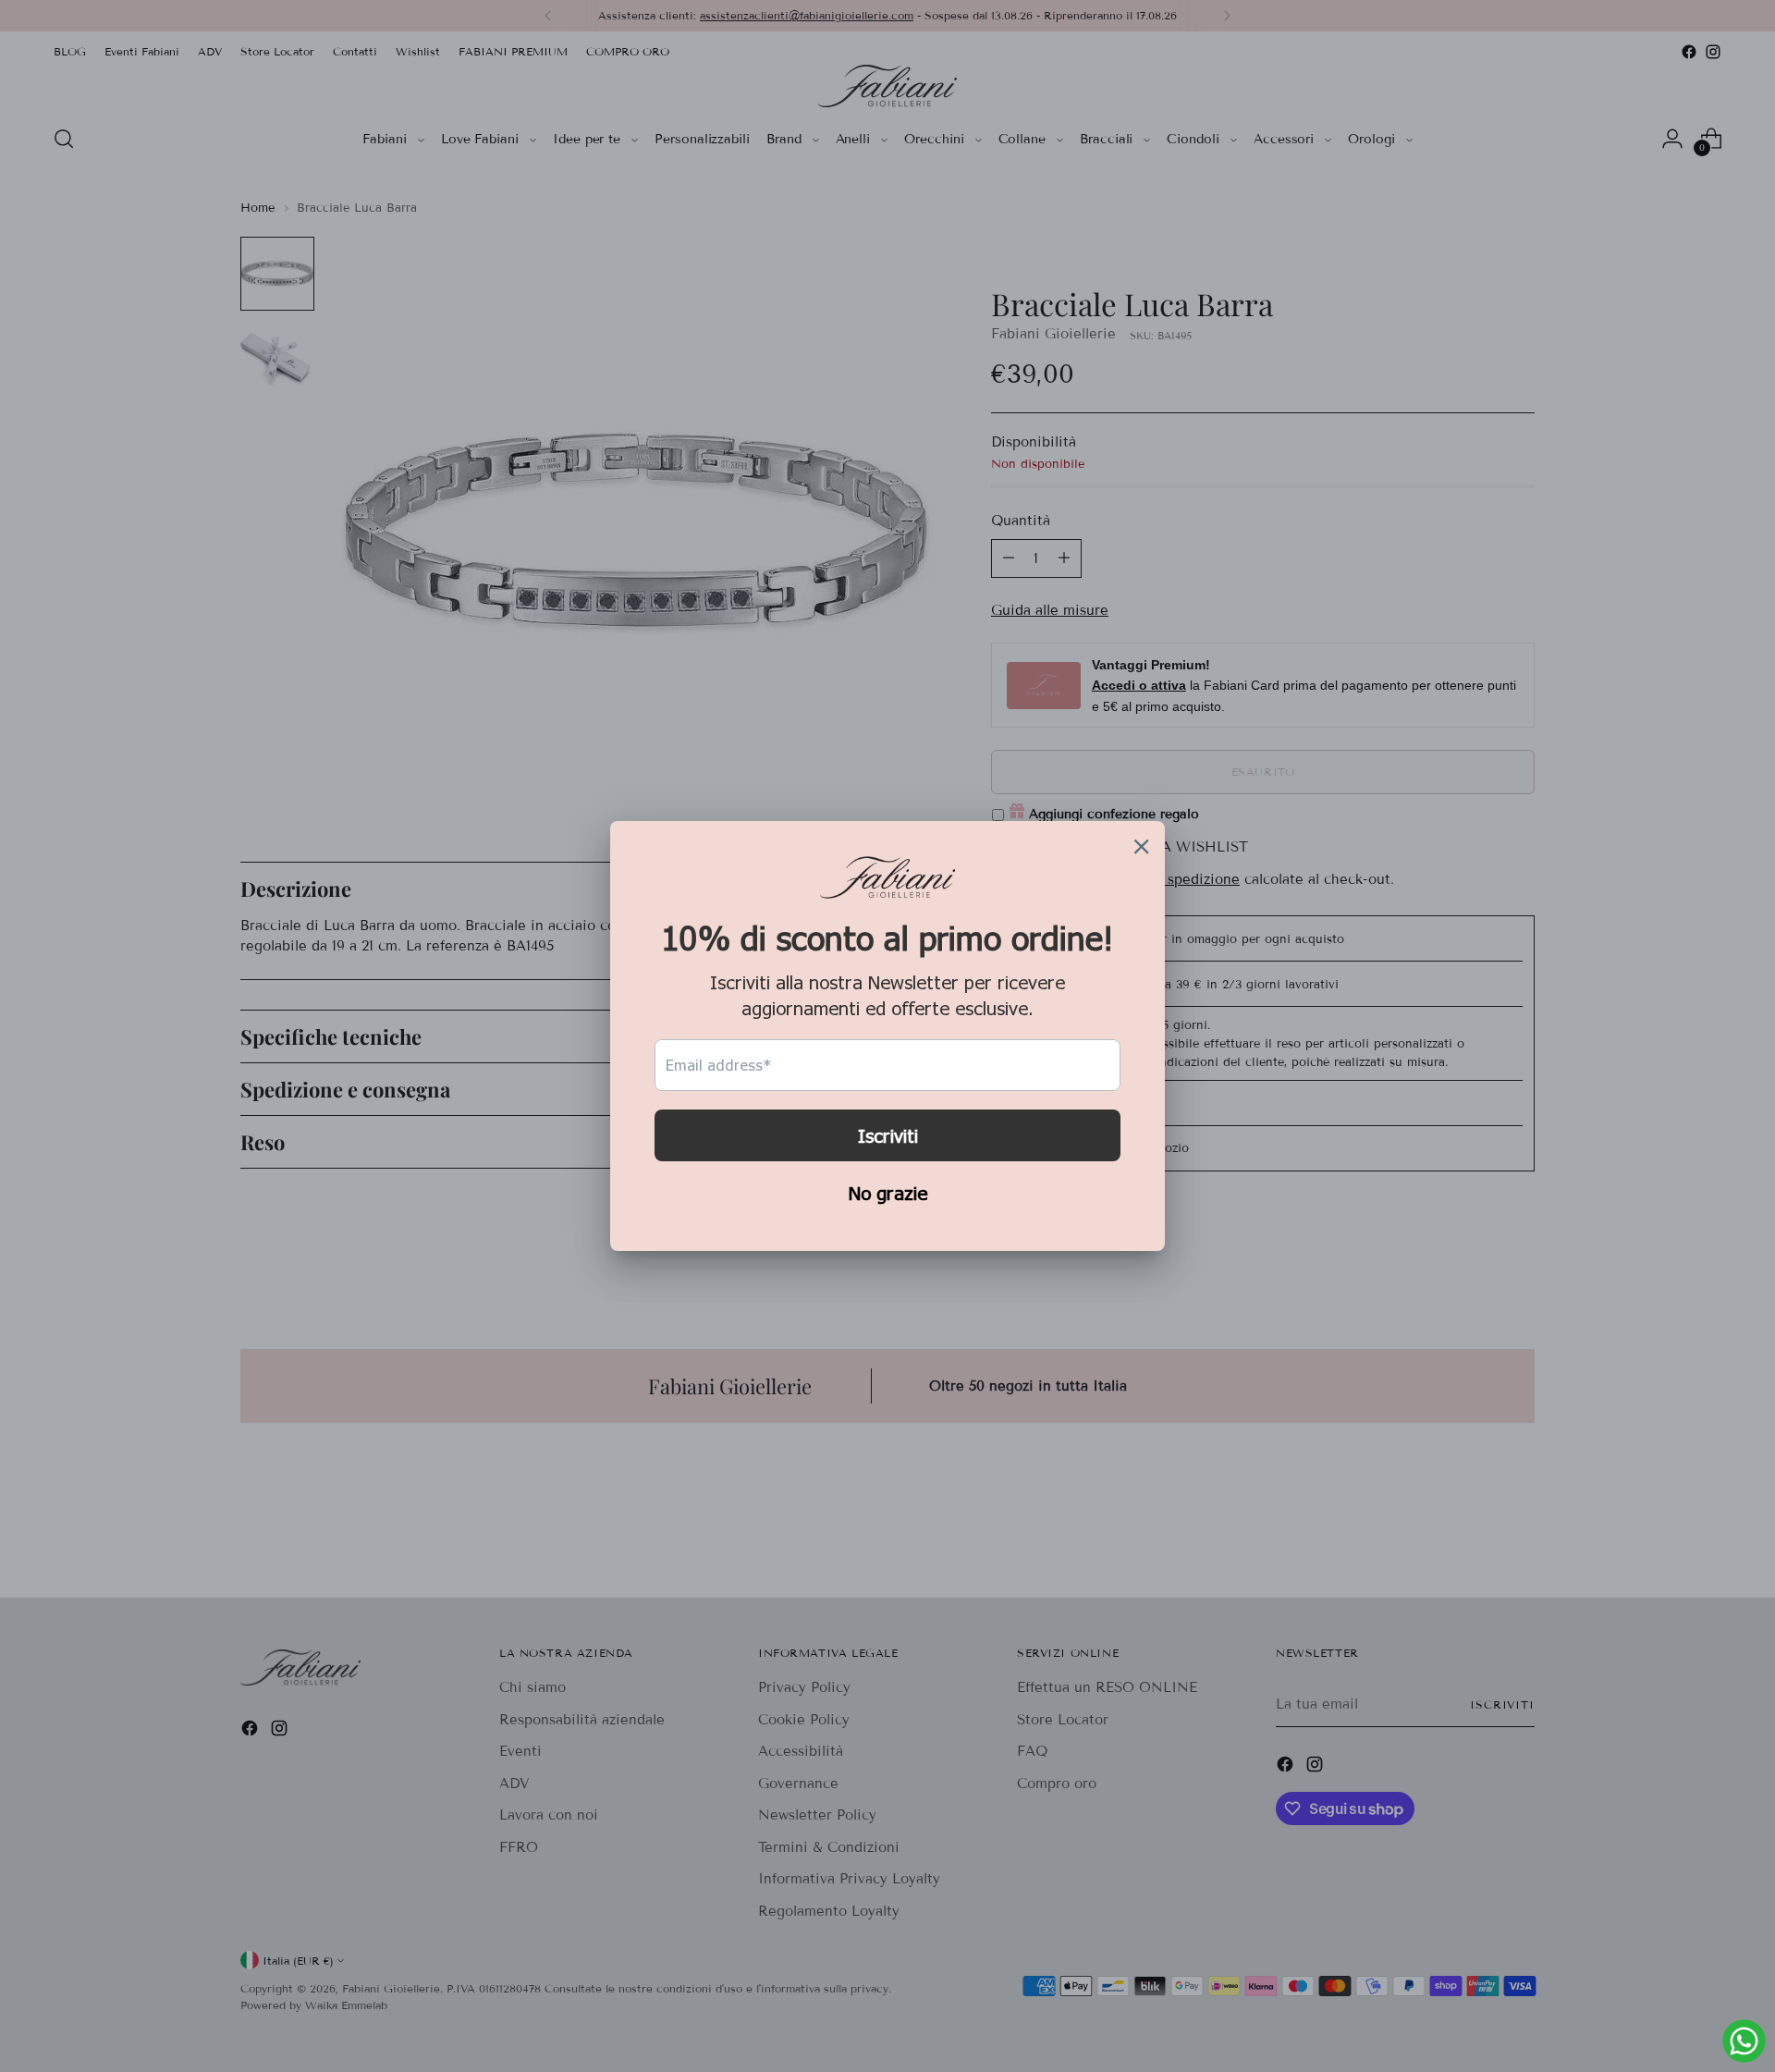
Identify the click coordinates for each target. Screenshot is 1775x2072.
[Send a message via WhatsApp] (1744, 2041)
